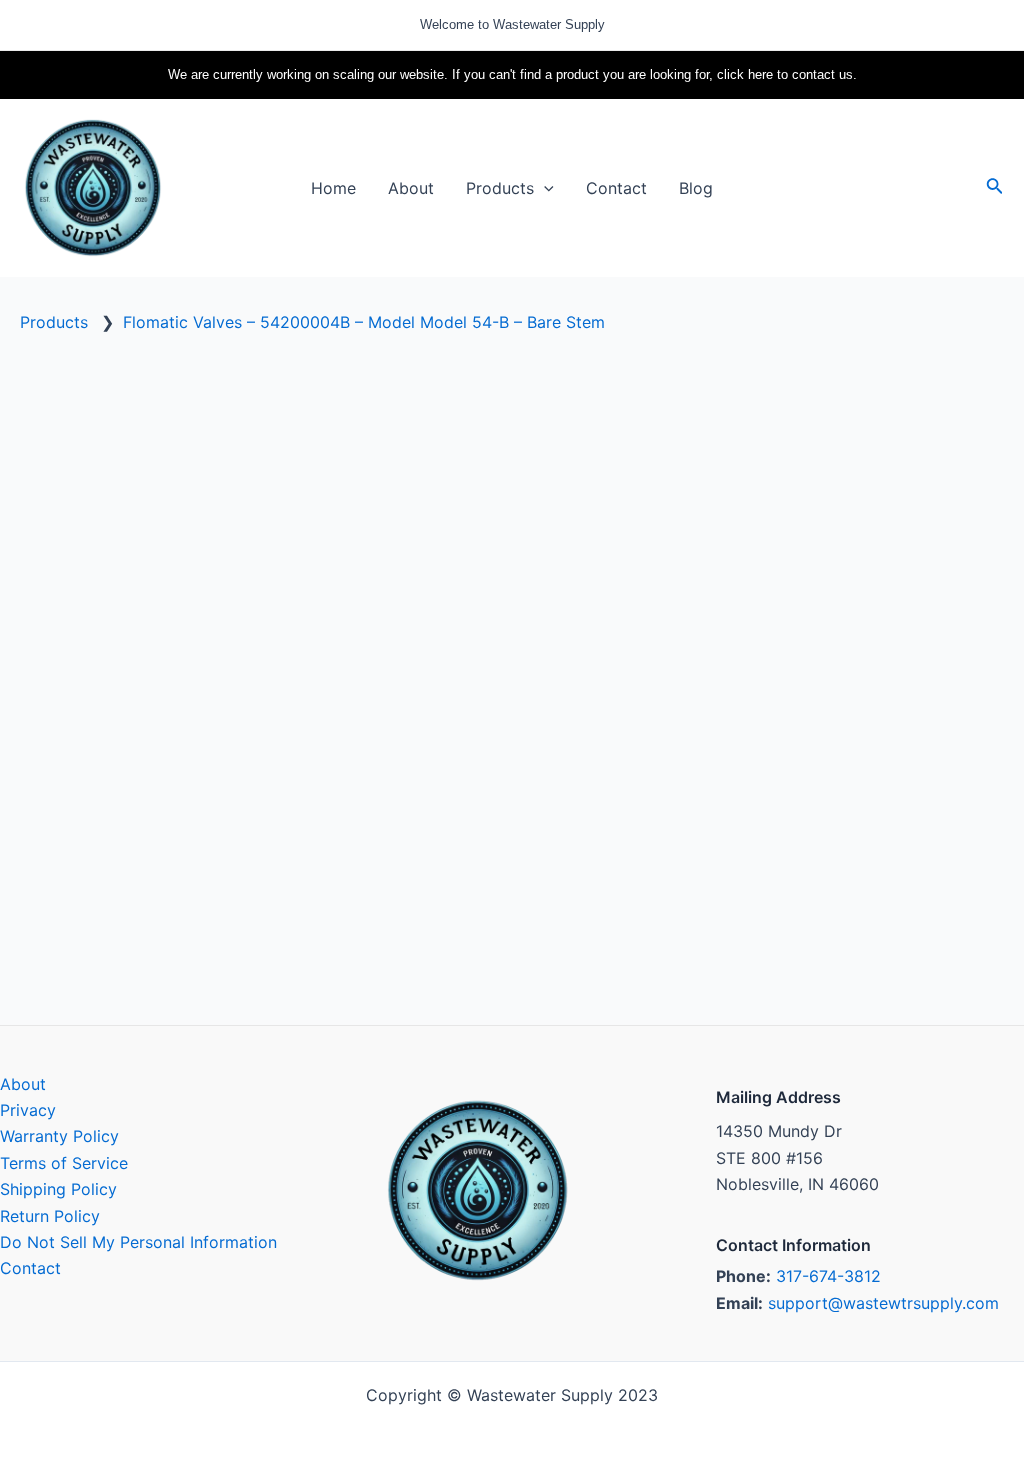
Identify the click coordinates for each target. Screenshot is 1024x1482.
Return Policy (50, 1216)
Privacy (28, 1110)
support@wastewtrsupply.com (883, 1303)
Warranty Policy (59, 1136)
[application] (544, 188)
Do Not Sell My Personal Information (138, 1242)
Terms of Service (64, 1163)
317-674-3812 (828, 1276)
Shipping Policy (58, 1189)
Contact (30, 1268)
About (23, 1084)
